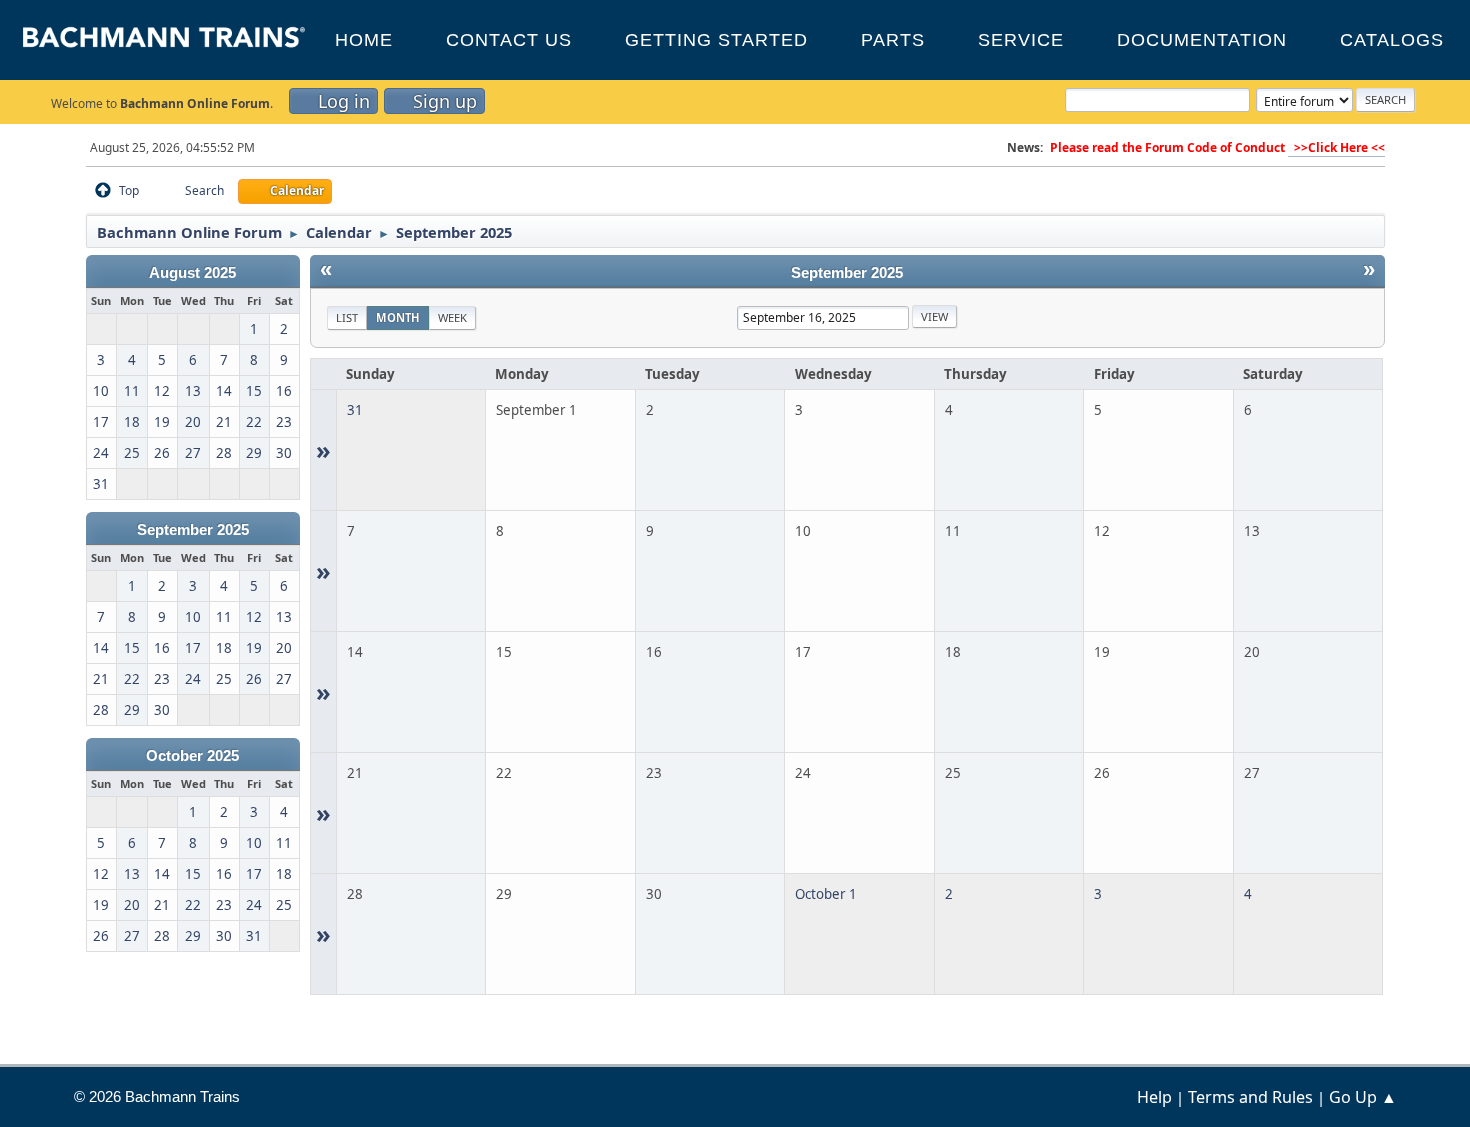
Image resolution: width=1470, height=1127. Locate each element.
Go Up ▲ (1363, 1097)
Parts (893, 40)
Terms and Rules (1250, 1097)
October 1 (826, 894)
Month (398, 317)
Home (364, 40)
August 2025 (192, 273)
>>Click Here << (1336, 147)
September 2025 (193, 530)
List (347, 317)
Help (1154, 1097)
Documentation (1202, 40)
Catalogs (1392, 40)
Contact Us (509, 40)
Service (1021, 40)
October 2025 (192, 756)
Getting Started (716, 40)
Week (452, 317)
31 (355, 410)
